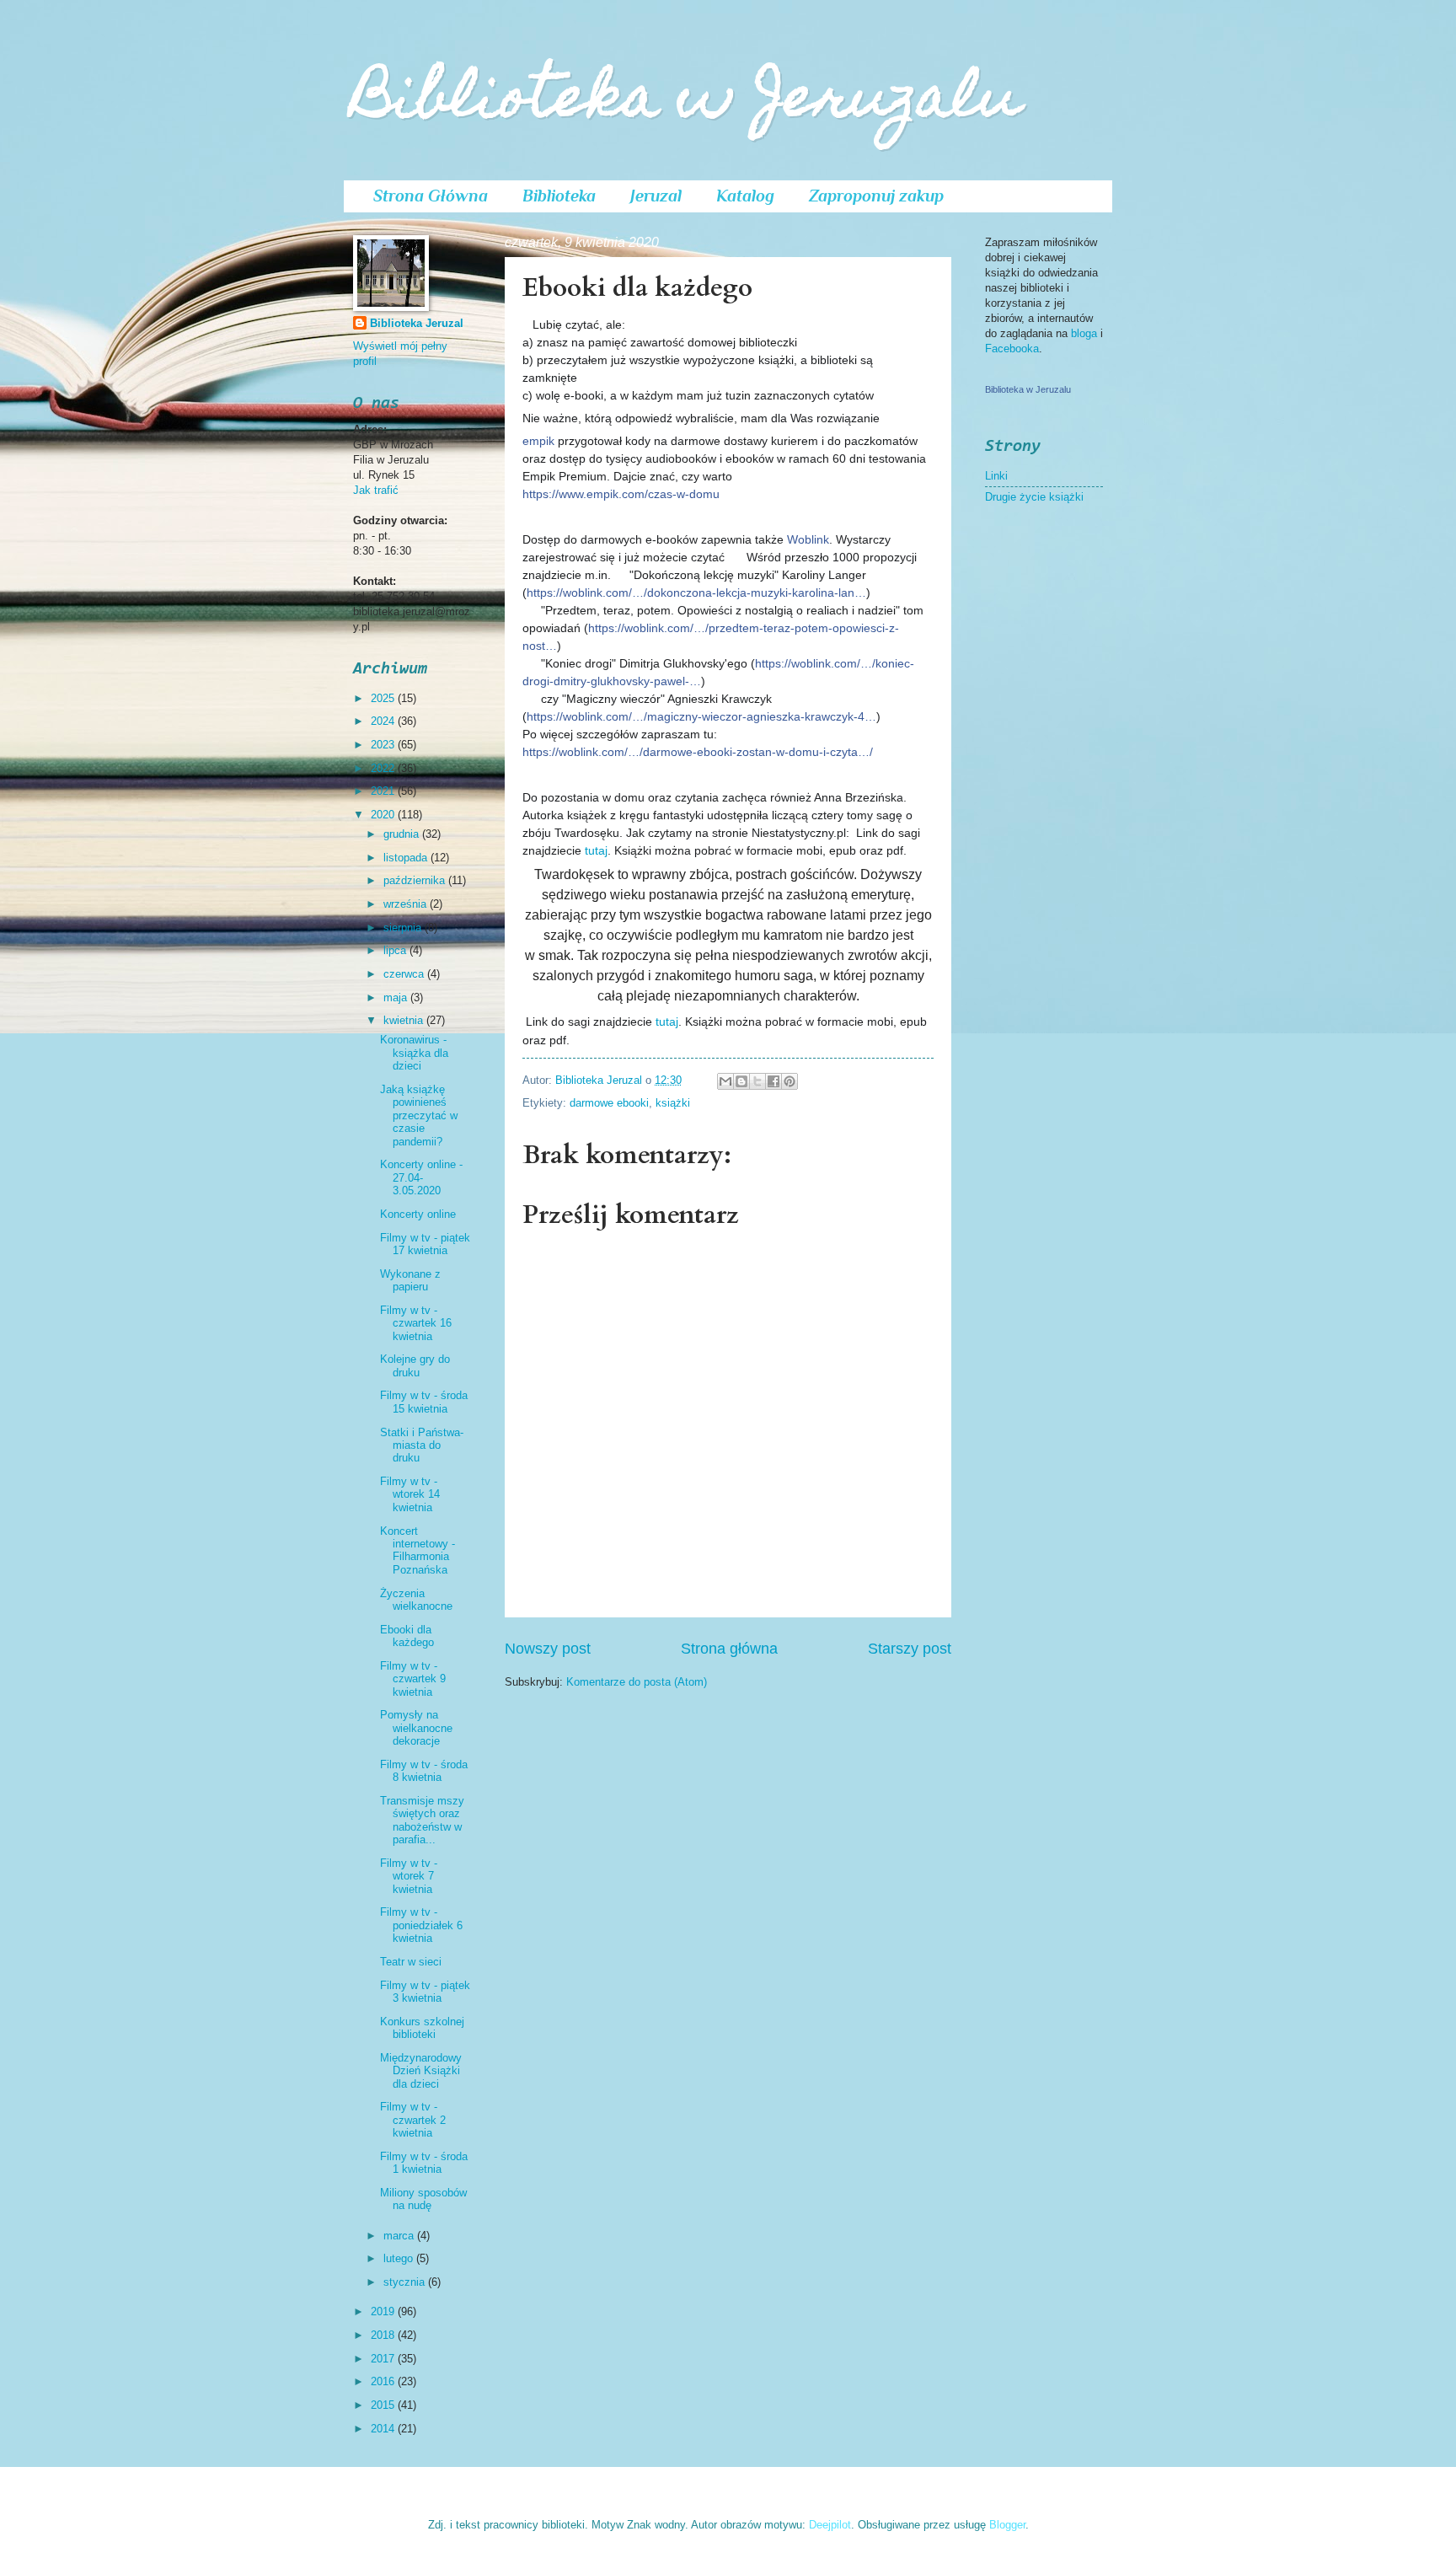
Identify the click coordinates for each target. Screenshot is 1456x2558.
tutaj (596, 850)
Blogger (1007, 2525)
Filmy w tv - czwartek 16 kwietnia (416, 1323)
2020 (384, 815)
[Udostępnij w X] (757, 1081)
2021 (384, 791)
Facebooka (1012, 349)
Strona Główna (431, 196)
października (416, 880)
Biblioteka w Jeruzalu (687, 102)
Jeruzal (656, 196)
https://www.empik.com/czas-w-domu (621, 494)
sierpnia (404, 928)
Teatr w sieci (411, 1962)
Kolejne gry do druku (415, 1365)
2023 (384, 745)
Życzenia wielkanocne (416, 1600)
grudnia (403, 834)
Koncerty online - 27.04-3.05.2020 (421, 1177)
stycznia (406, 2282)
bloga (1086, 333)
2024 (384, 721)
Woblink (808, 539)
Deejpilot (830, 2525)
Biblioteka (559, 196)
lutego (400, 2258)
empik (538, 441)
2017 (384, 2359)
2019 (384, 2311)
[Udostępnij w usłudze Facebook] (773, 1081)
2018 (384, 2335)
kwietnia (405, 1020)
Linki (996, 476)
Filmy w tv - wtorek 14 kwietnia (410, 1494)
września (407, 904)
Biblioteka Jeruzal (417, 323)
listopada (407, 858)
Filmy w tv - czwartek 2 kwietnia (413, 2120)
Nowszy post (548, 1649)
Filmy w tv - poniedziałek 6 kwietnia (421, 1925)
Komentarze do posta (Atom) (637, 1682)
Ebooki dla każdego (407, 1636)
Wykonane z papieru (410, 1280)
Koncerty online (418, 1214)
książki (673, 1103)
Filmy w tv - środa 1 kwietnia (424, 2163)
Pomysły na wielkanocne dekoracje (416, 1728)
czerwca (405, 974)
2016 (384, 2381)
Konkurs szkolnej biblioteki (422, 2028)
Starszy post (910, 1649)
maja (397, 997)
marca (400, 2236)
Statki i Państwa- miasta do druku (422, 1445)
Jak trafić (376, 490)
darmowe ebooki (609, 1103)
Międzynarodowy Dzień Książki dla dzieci (421, 2071)
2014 (384, 2429)
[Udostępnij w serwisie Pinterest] (790, 1081)
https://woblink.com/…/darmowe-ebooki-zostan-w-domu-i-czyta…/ (698, 752)
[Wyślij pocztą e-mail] (725, 1081)
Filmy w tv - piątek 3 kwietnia (425, 1992)
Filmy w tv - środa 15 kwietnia (424, 1402)
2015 (384, 2405)
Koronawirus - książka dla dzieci (414, 1053)
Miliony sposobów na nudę (423, 2199)
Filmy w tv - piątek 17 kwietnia (425, 1244)
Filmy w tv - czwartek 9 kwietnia (413, 1679)
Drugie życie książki (1034, 497)
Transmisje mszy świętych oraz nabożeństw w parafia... (422, 1820)
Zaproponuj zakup (876, 196)
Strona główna (729, 1649)
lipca (396, 950)
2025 (384, 698)
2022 (384, 768)
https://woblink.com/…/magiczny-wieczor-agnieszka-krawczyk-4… (701, 716)
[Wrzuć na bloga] (741, 1081)
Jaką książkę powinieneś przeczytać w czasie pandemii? (419, 1115)
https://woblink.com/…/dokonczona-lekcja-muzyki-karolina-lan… (696, 593)
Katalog (745, 196)
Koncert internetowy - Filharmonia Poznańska (418, 1550)
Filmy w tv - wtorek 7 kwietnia (409, 1876)
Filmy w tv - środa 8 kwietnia (424, 1771)
